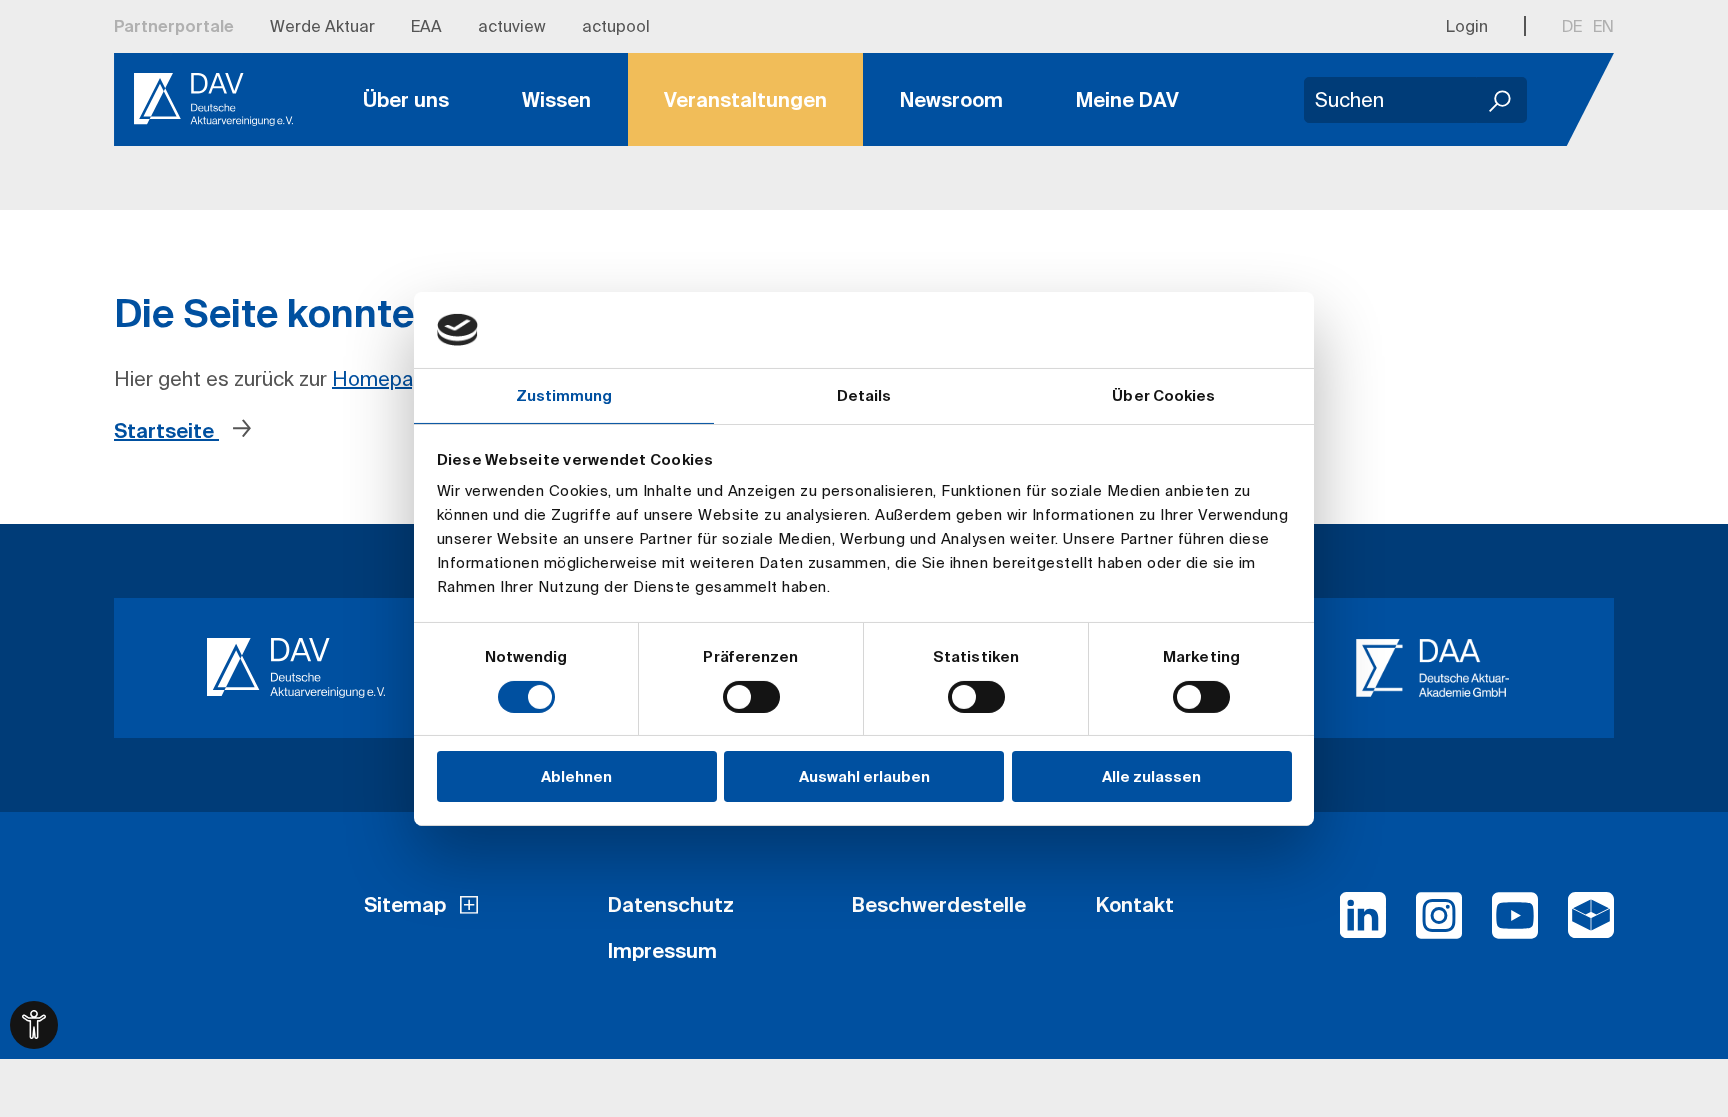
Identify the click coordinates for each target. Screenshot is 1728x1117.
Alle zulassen (1151, 776)
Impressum (662, 950)
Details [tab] (864, 395)
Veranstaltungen (745, 99)
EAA (426, 26)
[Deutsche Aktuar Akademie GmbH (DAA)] (1432, 668)
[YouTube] (1515, 924)
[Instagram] (1439, 924)
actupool (616, 26)
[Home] (213, 100)
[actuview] (1591, 924)
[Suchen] (1502, 100)
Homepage (384, 378)
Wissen (556, 99)
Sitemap (405, 904)
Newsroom (951, 99)
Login (1467, 26)
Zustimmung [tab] (564, 395)
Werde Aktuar (322, 26)
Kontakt (1135, 904)
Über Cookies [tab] (1163, 395)
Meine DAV (1127, 99)
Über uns (406, 99)
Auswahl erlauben (864, 776)
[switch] (751, 697)
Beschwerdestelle (939, 904)
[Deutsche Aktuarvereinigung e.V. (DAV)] (295, 668)
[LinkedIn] (1363, 924)
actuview (512, 26)
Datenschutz (671, 904)
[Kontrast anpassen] (34, 1025)
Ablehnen (576, 776)
